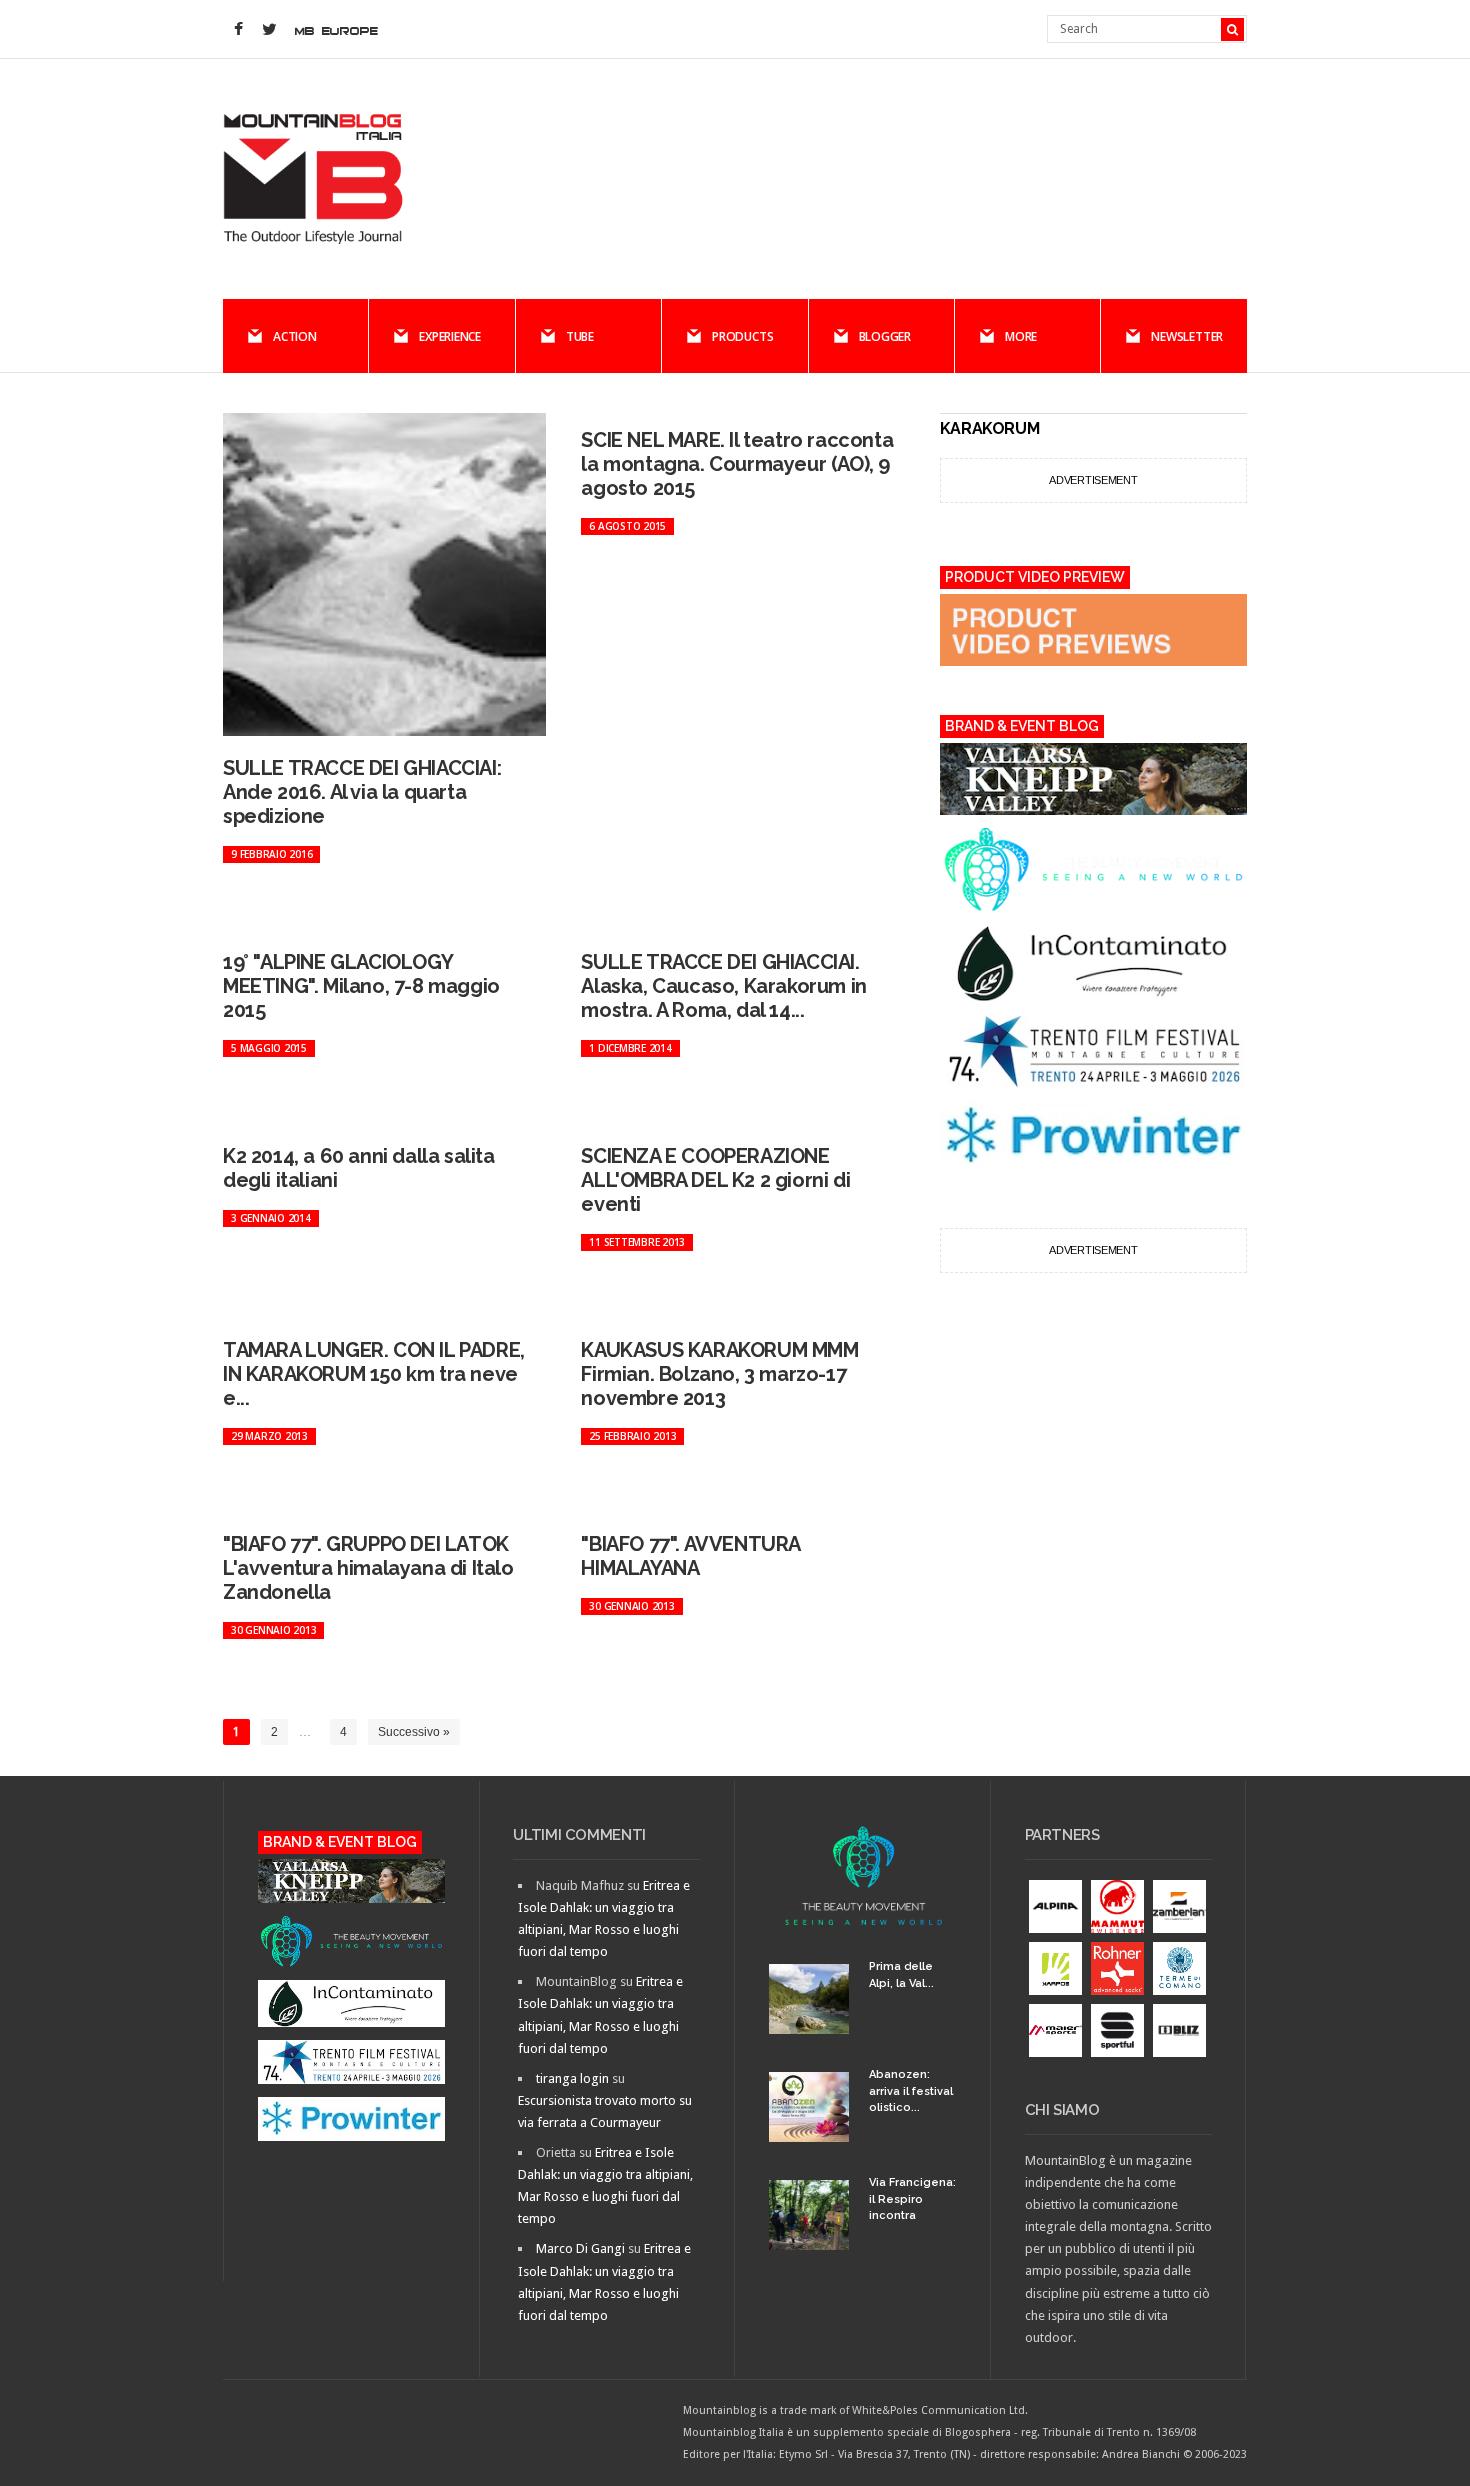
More (1021, 336)
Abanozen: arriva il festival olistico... (911, 2091)
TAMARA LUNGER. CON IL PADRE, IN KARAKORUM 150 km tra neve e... (374, 1374)
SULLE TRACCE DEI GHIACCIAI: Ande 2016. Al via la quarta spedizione (362, 792)
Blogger (885, 336)
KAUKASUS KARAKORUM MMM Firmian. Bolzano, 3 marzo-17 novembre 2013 (719, 1374)
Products (742, 336)
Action (295, 336)
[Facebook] (238, 30)
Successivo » (414, 1732)
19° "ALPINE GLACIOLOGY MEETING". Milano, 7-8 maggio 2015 (361, 986)
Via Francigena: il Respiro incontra (912, 2199)
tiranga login (572, 2078)
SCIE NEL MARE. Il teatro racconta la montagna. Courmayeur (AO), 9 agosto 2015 (737, 464)
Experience (450, 336)
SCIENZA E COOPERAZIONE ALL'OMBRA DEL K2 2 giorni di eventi (715, 1180)
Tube (580, 336)
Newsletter (1187, 336)
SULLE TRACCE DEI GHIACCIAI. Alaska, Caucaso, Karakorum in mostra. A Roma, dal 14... (723, 986)
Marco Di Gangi (580, 2248)
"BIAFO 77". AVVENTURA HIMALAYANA (690, 1556)
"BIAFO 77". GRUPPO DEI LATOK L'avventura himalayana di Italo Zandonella (368, 1568)
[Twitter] (269, 30)
